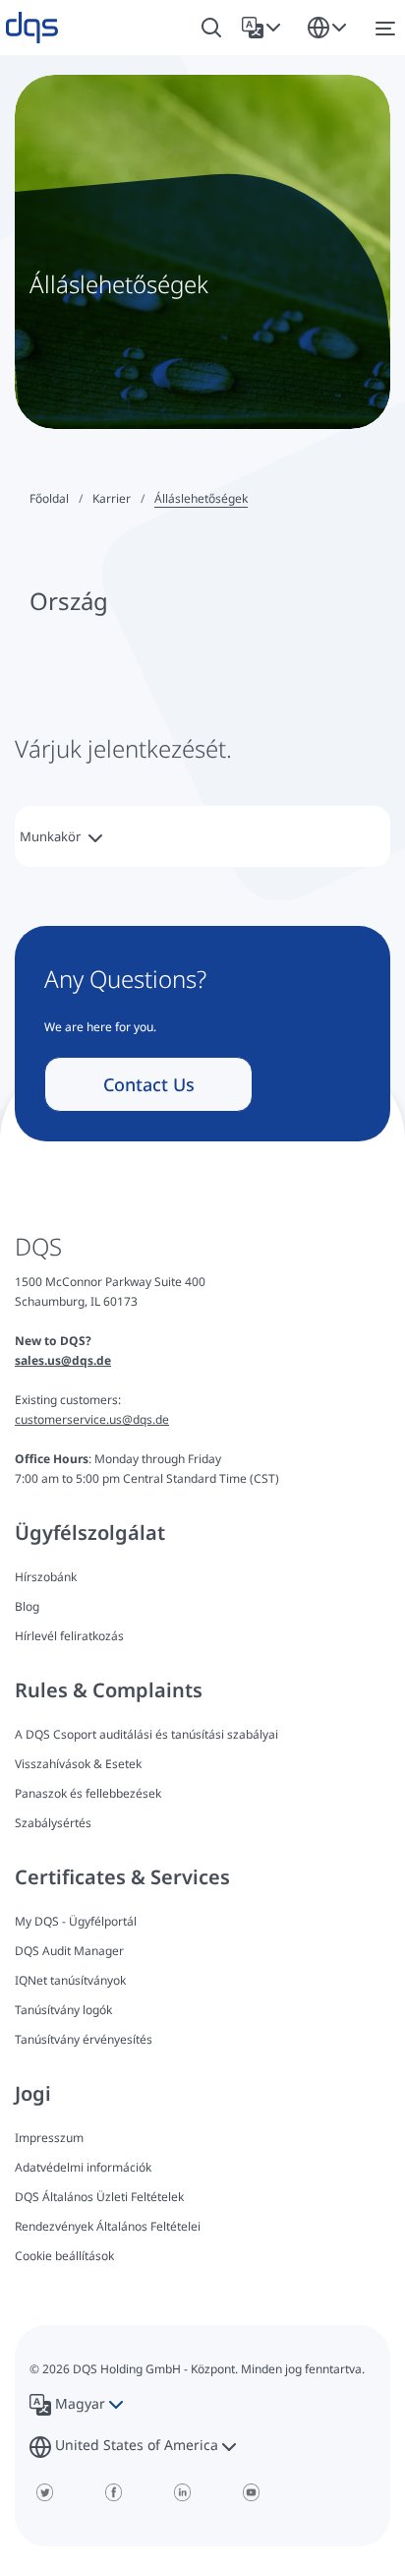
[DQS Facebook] (113, 2492)
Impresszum (49, 2138)
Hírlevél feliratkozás (69, 1636)
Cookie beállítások (64, 2256)
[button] (265, 28)
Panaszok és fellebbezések (88, 1793)
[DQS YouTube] (251, 2492)
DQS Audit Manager (69, 1951)
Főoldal (49, 498)
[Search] (211, 28)
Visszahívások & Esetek (78, 1764)
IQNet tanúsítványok (70, 1980)
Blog (27, 1606)
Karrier (112, 498)
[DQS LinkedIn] (182, 2492)
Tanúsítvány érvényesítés (84, 2039)
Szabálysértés (53, 1823)
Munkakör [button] (52, 836)
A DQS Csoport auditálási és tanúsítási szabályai (146, 1734)
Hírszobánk (46, 1577)
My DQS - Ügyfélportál (76, 1921)
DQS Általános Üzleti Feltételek (99, 2197)
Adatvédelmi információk (83, 2167)
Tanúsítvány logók (63, 2010)
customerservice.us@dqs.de (92, 1419)
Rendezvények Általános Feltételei (108, 2226)
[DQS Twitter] (44, 2492)
